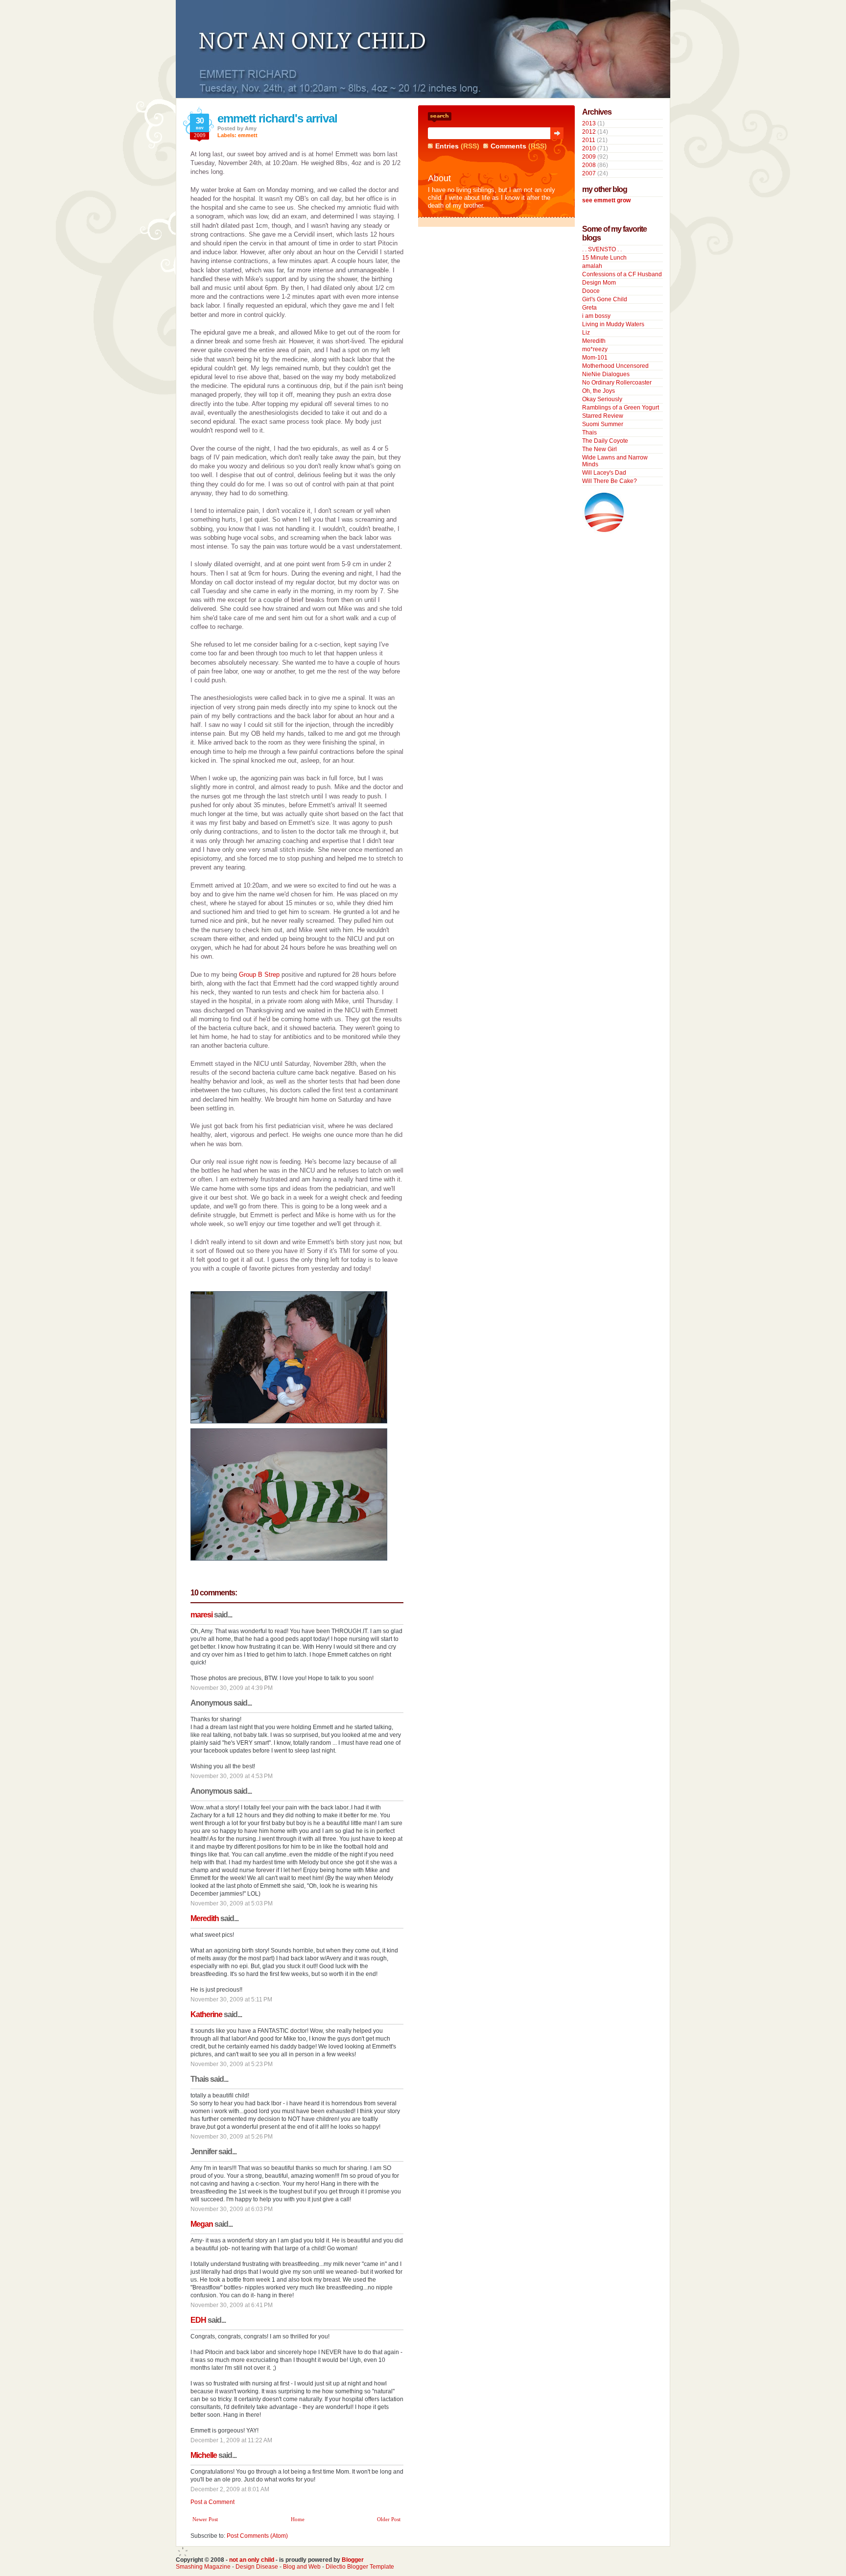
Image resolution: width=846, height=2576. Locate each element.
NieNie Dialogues (606, 374)
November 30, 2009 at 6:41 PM (232, 2305)
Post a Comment (212, 2502)
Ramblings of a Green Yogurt (621, 408)
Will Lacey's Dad (604, 473)
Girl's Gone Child (605, 299)
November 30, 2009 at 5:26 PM (232, 2137)
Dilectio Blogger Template (360, 2567)
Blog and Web (302, 2567)
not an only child (252, 2560)
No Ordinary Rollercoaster (617, 383)
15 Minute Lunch (604, 258)
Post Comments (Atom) (257, 2536)
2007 (589, 173)
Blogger (353, 2560)
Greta (589, 308)
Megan (202, 2224)
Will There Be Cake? (610, 481)
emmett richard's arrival (277, 118)
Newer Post (205, 2519)
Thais (589, 433)
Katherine (206, 2014)
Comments (508, 146)
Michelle (204, 2455)
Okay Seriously (602, 399)
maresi (201, 1615)
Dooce (591, 291)
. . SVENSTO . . (602, 249)
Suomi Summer (603, 424)
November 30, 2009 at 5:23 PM (232, 2064)
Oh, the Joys (599, 391)
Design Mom (599, 283)
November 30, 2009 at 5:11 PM (231, 1999)
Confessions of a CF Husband (622, 274)
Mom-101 (595, 358)
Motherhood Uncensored (615, 366)
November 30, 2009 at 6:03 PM (232, 2209)
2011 (589, 140)
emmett (248, 135)
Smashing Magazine (203, 2567)
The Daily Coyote (605, 441)
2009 (589, 157)
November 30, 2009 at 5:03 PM (232, 1903)
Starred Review (603, 416)
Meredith (205, 1918)
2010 (589, 148)
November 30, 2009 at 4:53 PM (232, 1776)
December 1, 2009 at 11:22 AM (231, 2440)
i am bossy (596, 316)
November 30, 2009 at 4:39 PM (232, 1688)
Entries (447, 146)
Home (298, 2519)
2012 (589, 132)
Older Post (389, 2519)
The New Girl (599, 449)
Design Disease (257, 2567)
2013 (589, 123)
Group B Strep (259, 975)
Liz (586, 333)
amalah (592, 266)
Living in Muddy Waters (613, 324)
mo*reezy (595, 349)
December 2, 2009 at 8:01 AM (230, 2489)
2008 (589, 165)
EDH (198, 2320)
